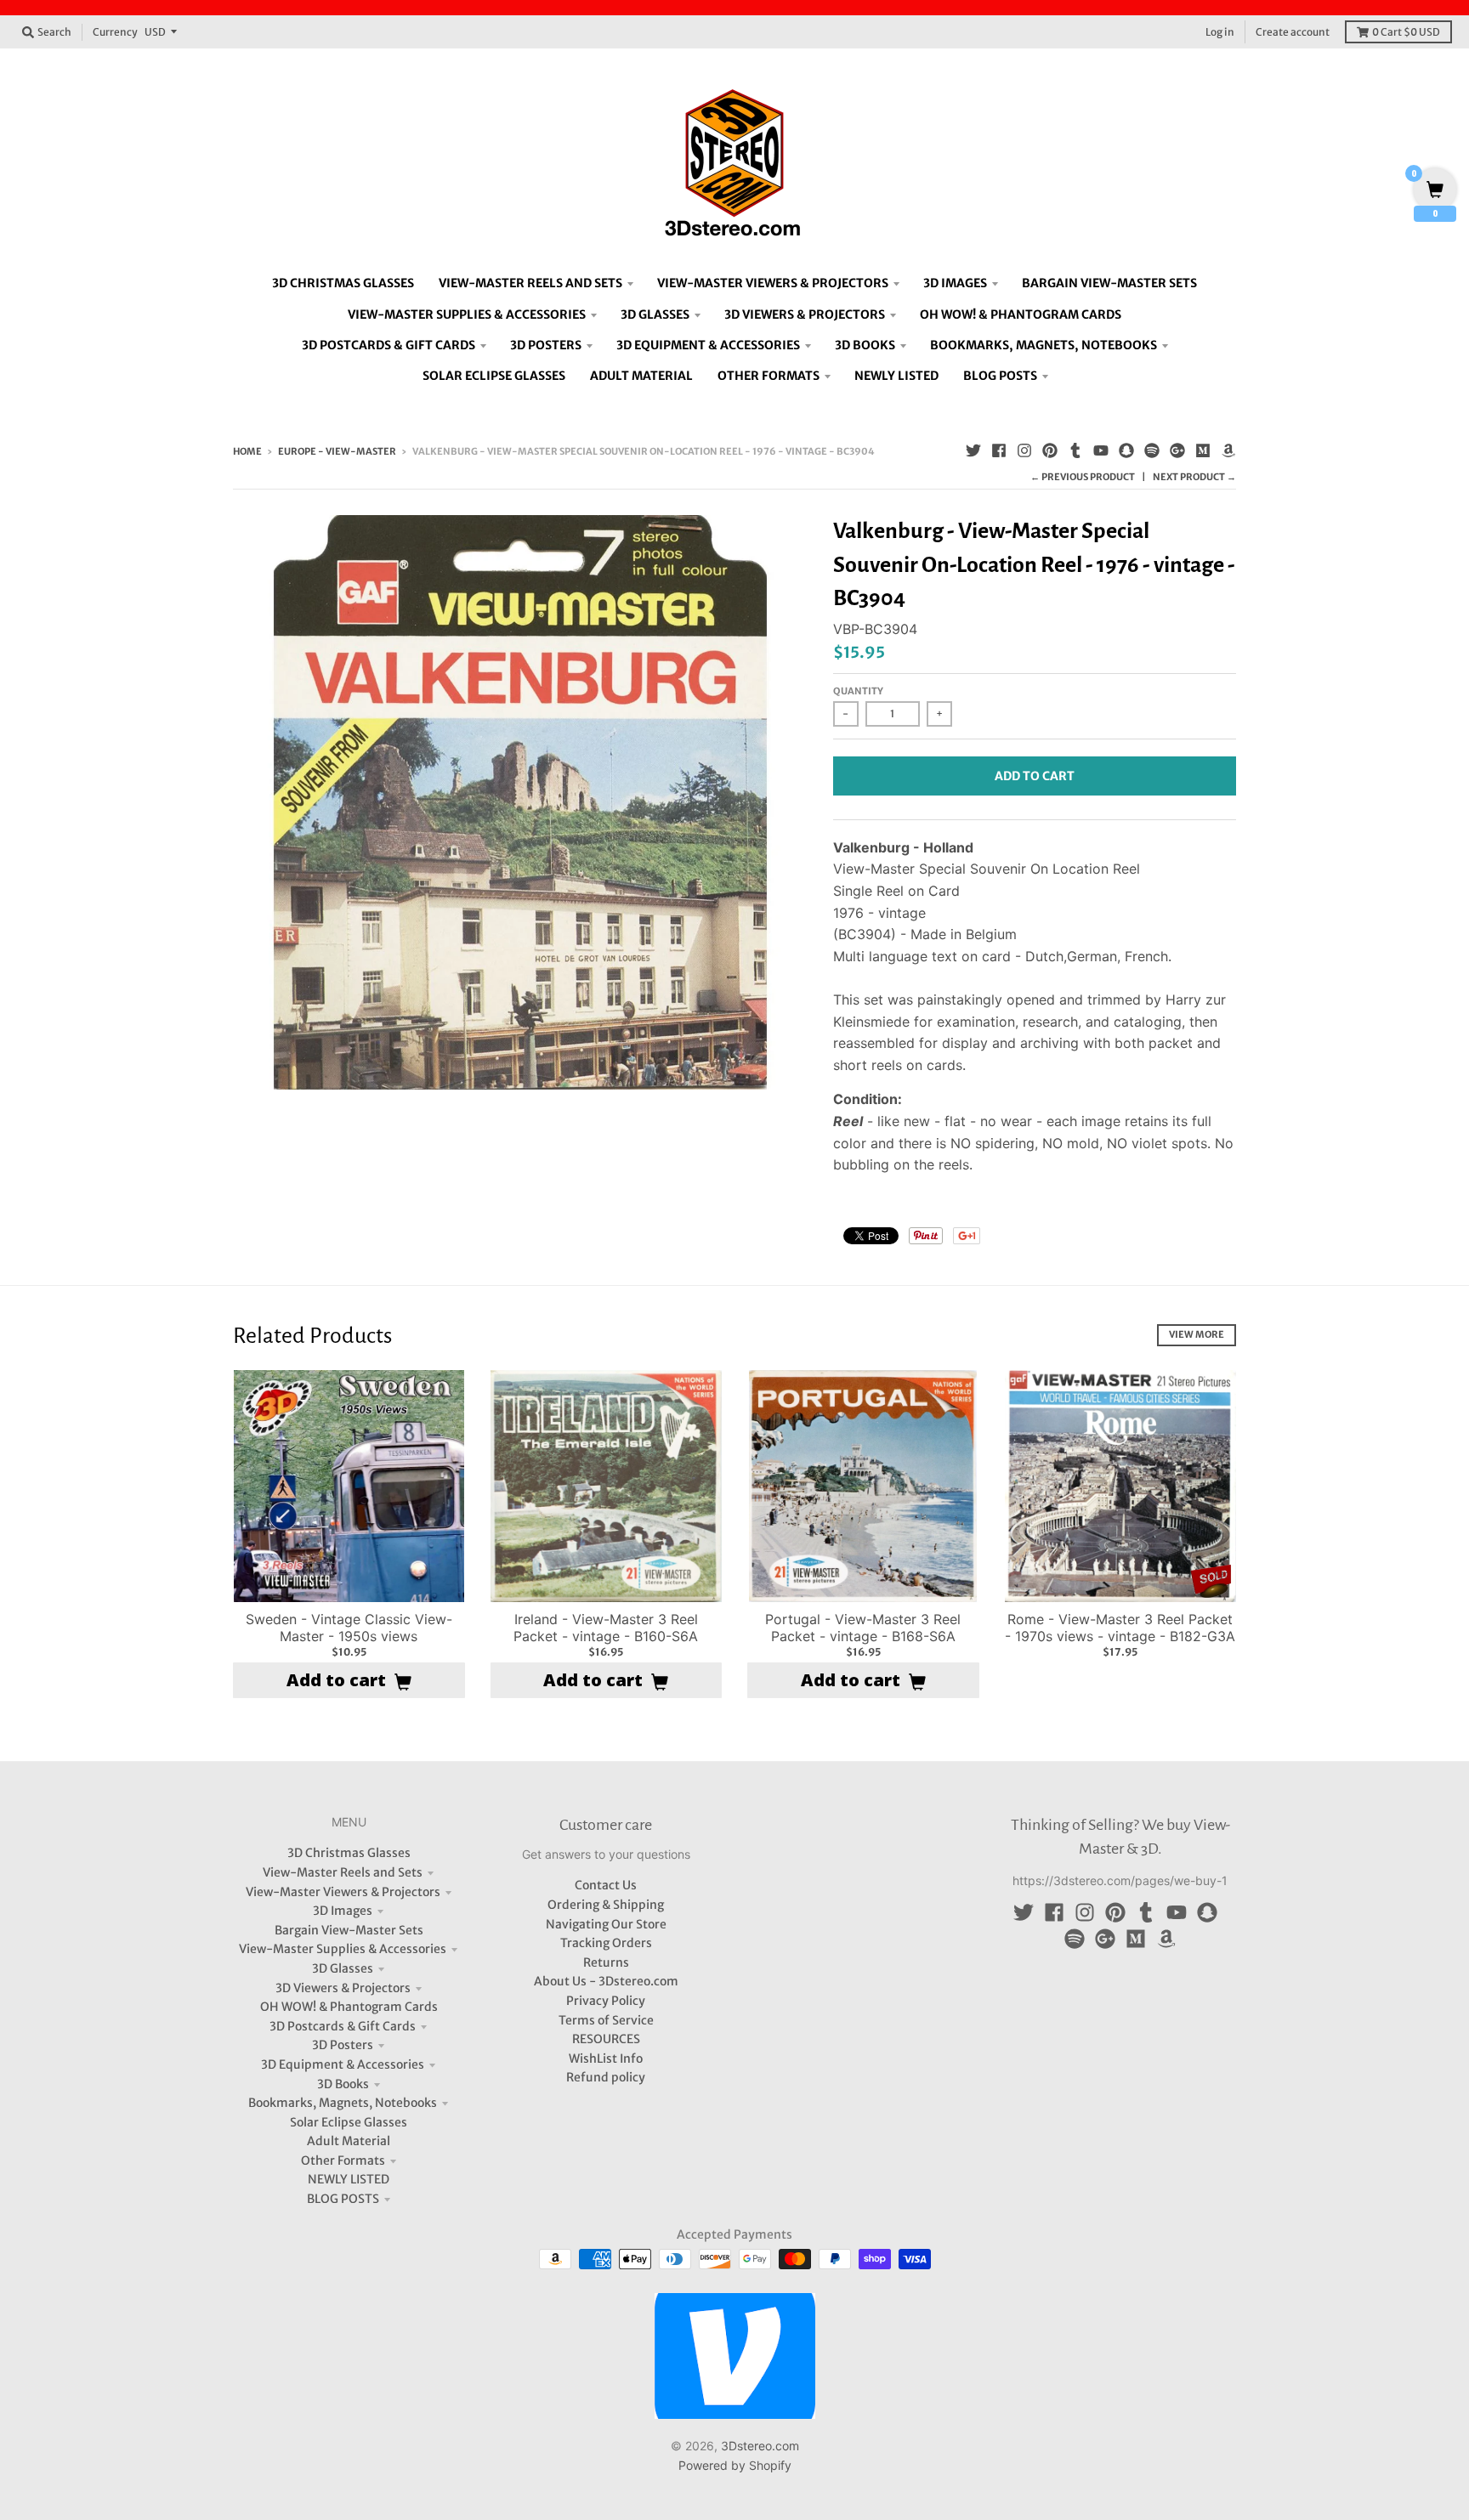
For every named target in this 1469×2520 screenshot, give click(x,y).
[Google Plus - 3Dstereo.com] (1177, 450)
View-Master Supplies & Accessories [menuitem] (467, 314)
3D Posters (343, 2045)
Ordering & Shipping (606, 1905)
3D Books (343, 2084)
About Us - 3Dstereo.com (606, 1981)
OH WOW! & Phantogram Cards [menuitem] (1021, 314)
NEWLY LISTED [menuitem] (896, 376)
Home (247, 451)
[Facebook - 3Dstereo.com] (999, 450)
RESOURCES (606, 2039)
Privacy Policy (606, 2001)
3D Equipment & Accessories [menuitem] (708, 345)
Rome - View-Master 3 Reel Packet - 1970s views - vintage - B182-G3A (1120, 1628)
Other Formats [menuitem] (769, 376)
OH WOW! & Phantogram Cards (349, 2007)
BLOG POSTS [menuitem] (1000, 376)
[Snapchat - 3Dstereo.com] (1126, 450)
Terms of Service (606, 2020)
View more (1197, 1334)
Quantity (858, 691)
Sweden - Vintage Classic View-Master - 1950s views (349, 1628)
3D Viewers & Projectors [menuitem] (805, 314)
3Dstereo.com (760, 2446)
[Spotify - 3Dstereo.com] (1152, 450)
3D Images (343, 1911)
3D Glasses (343, 1968)
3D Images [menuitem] (955, 283)
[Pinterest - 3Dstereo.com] (1050, 450)
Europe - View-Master (337, 451)
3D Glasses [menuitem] (655, 314)
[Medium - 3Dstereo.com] (1203, 450)
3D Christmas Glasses (349, 1853)
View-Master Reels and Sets (343, 1872)
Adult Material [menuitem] (641, 376)
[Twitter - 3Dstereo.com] (973, 450)
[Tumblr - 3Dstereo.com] (1075, 450)
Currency (115, 32)
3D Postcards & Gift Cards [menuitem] (389, 345)
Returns (606, 1962)
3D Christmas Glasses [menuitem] (343, 283)
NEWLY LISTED (349, 2179)
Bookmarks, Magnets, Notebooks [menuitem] (1044, 345)
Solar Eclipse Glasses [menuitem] (494, 376)
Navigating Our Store (606, 1924)
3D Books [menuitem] (865, 345)
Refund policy (606, 2077)
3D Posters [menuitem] (546, 345)
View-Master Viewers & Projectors (343, 1892)
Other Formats (343, 2160)
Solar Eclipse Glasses (349, 2122)
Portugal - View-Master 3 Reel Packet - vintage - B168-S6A (863, 1628)
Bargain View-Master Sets (349, 1930)
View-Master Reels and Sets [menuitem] (530, 283)
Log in (1220, 32)
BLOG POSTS (343, 2199)
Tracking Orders (606, 1943)
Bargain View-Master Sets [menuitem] (1109, 283)
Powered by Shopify (735, 2465)
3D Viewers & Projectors (343, 1988)
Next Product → (1194, 477)
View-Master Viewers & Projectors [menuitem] (773, 283)
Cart (1406, 32)
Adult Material (349, 2141)
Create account (1293, 32)
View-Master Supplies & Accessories (343, 1949)
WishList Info (606, 2058)
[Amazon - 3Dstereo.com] (1228, 450)
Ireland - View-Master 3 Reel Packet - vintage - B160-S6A (606, 1628)
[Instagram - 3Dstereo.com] (1024, 450)
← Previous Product (1083, 477)
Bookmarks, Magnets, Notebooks (343, 2103)
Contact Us (606, 1885)
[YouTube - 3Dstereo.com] (1101, 450)
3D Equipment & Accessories (343, 2064)
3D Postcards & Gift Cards (343, 2026)
